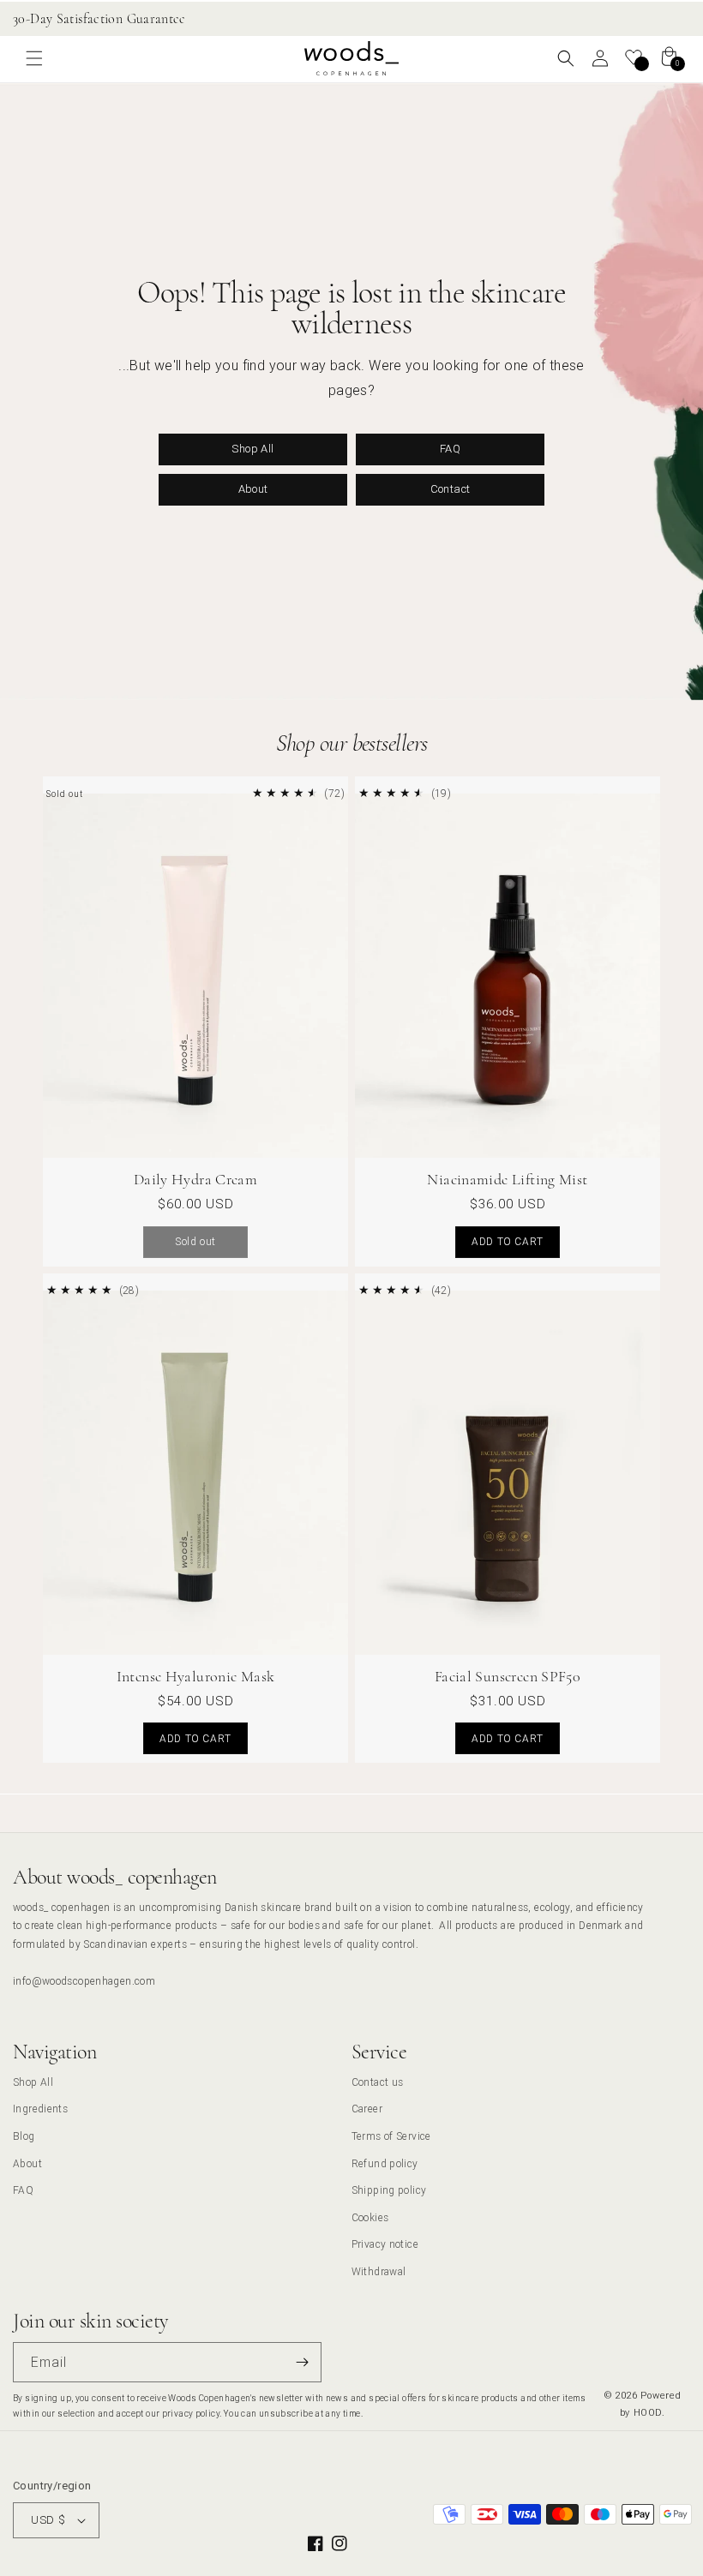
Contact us (378, 2082)
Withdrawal (379, 2271)
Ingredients (40, 2109)
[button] (34, 58)
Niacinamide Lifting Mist (507, 1179)
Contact (451, 489)
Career (367, 2109)
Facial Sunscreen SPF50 (508, 1676)
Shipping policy (389, 2190)
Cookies (370, 2217)
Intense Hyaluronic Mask (196, 1676)
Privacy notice (385, 2244)
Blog (24, 2136)
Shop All (252, 449)
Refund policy (385, 2163)
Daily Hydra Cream (195, 1179)
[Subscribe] (302, 2362)
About (253, 489)
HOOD (648, 2412)
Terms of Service (391, 2136)
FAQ (450, 449)
